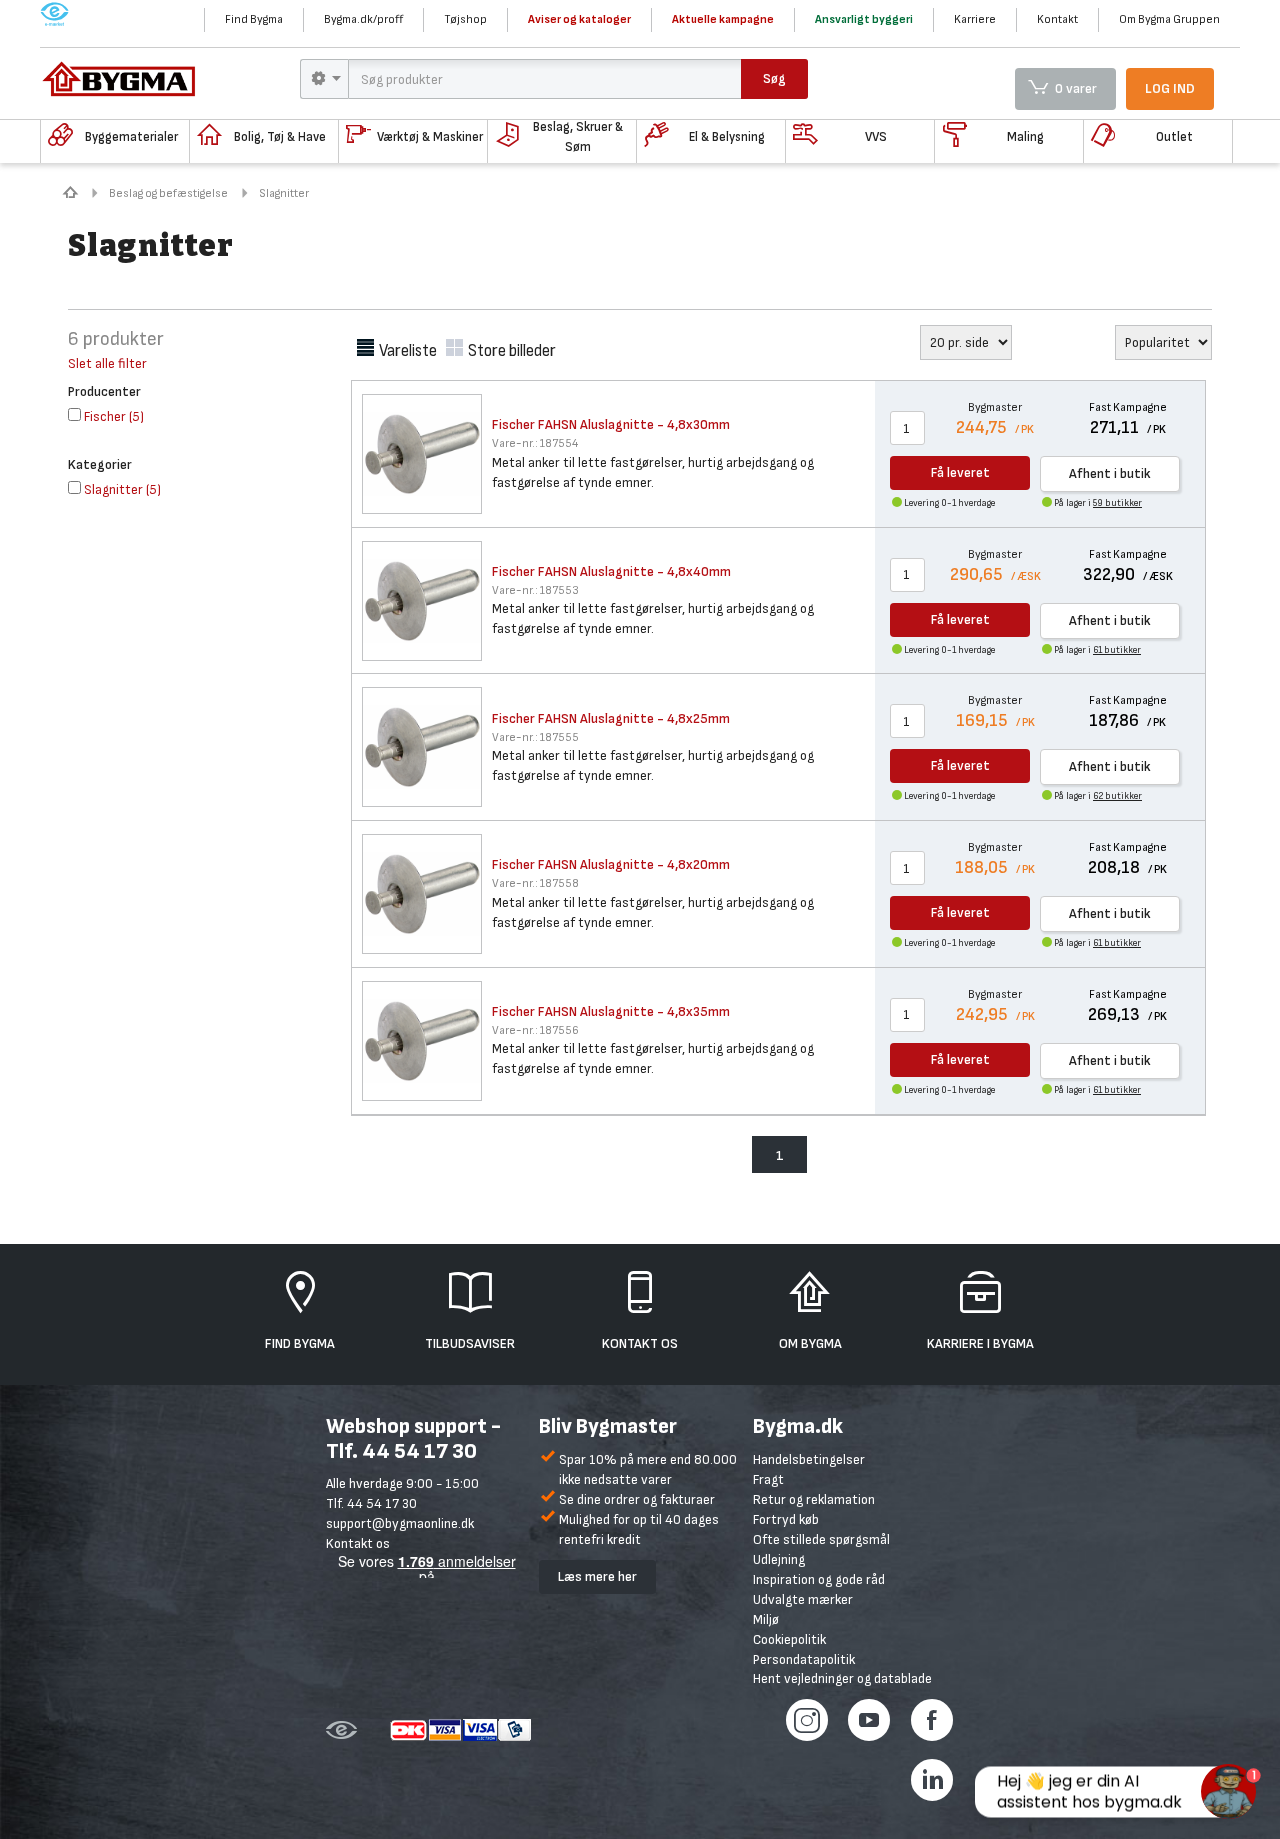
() (114, 416)
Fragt (768, 1479)
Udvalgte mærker (803, 1599)
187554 (535, 443)
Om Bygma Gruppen (1169, 19)
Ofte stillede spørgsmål (821, 1539)
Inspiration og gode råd (819, 1579)
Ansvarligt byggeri (864, 19)
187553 (535, 590)
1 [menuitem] (780, 1155)
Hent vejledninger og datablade (842, 1678)
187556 (535, 1030)
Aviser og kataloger (579, 19)
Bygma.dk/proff (363, 19)
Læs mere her (597, 1576)
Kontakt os (358, 1543)
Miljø (766, 1619)
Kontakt (1057, 19)
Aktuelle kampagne (723, 19)
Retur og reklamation (814, 1499)
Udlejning (779, 1559)
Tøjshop (465, 19)
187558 (535, 883)
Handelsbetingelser (809, 1459)
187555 (535, 737)
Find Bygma (254, 19)
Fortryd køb (786, 1519)
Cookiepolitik (789, 1639)
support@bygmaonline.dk (400, 1523)
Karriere (975, 19)
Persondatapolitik (804, 1659)
